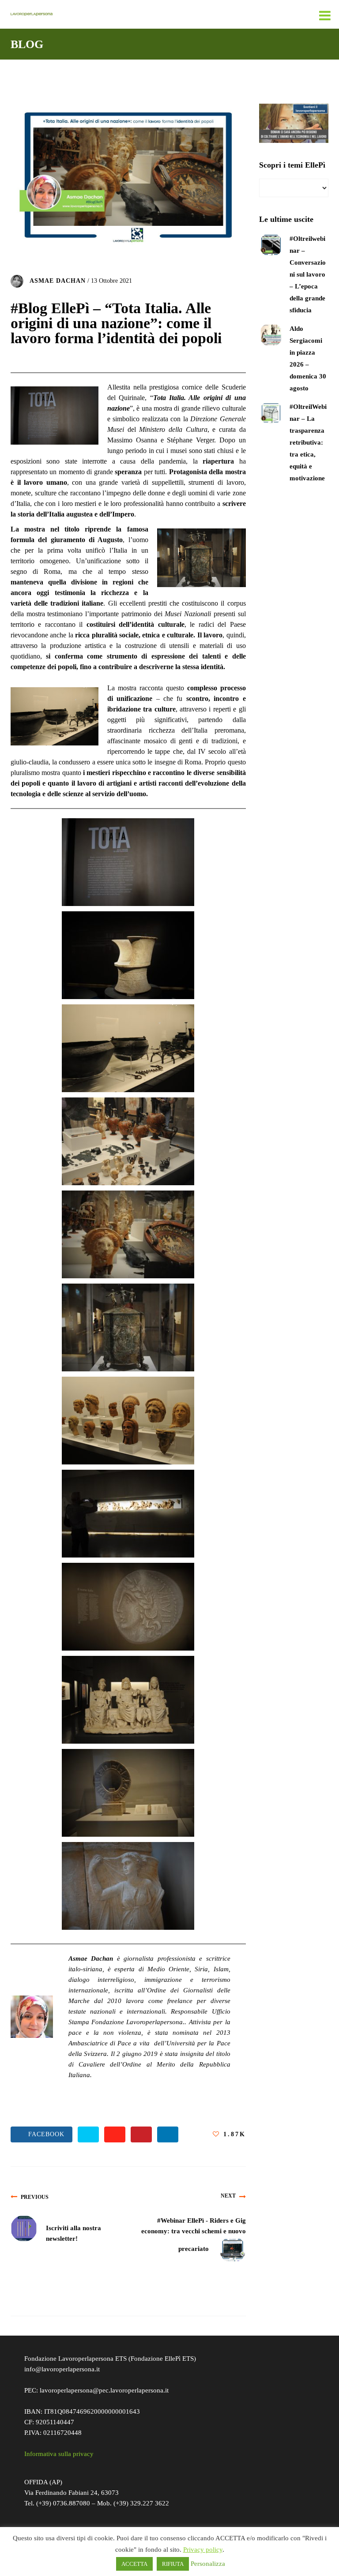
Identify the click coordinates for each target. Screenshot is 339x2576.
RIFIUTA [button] (173, 2564)
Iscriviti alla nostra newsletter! (73, 2233)
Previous (35, 2197)
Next (228, 2196)
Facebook (44, 2134)
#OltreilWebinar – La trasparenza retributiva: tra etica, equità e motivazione (308, 442)
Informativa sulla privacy (59, 2454)
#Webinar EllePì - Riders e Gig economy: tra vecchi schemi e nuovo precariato (194, 2235)
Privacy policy (203, 2550)
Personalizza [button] (208, 2564)
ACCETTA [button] (134, 2564)
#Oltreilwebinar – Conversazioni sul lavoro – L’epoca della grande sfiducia (308, 274)
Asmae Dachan (58, 280)
